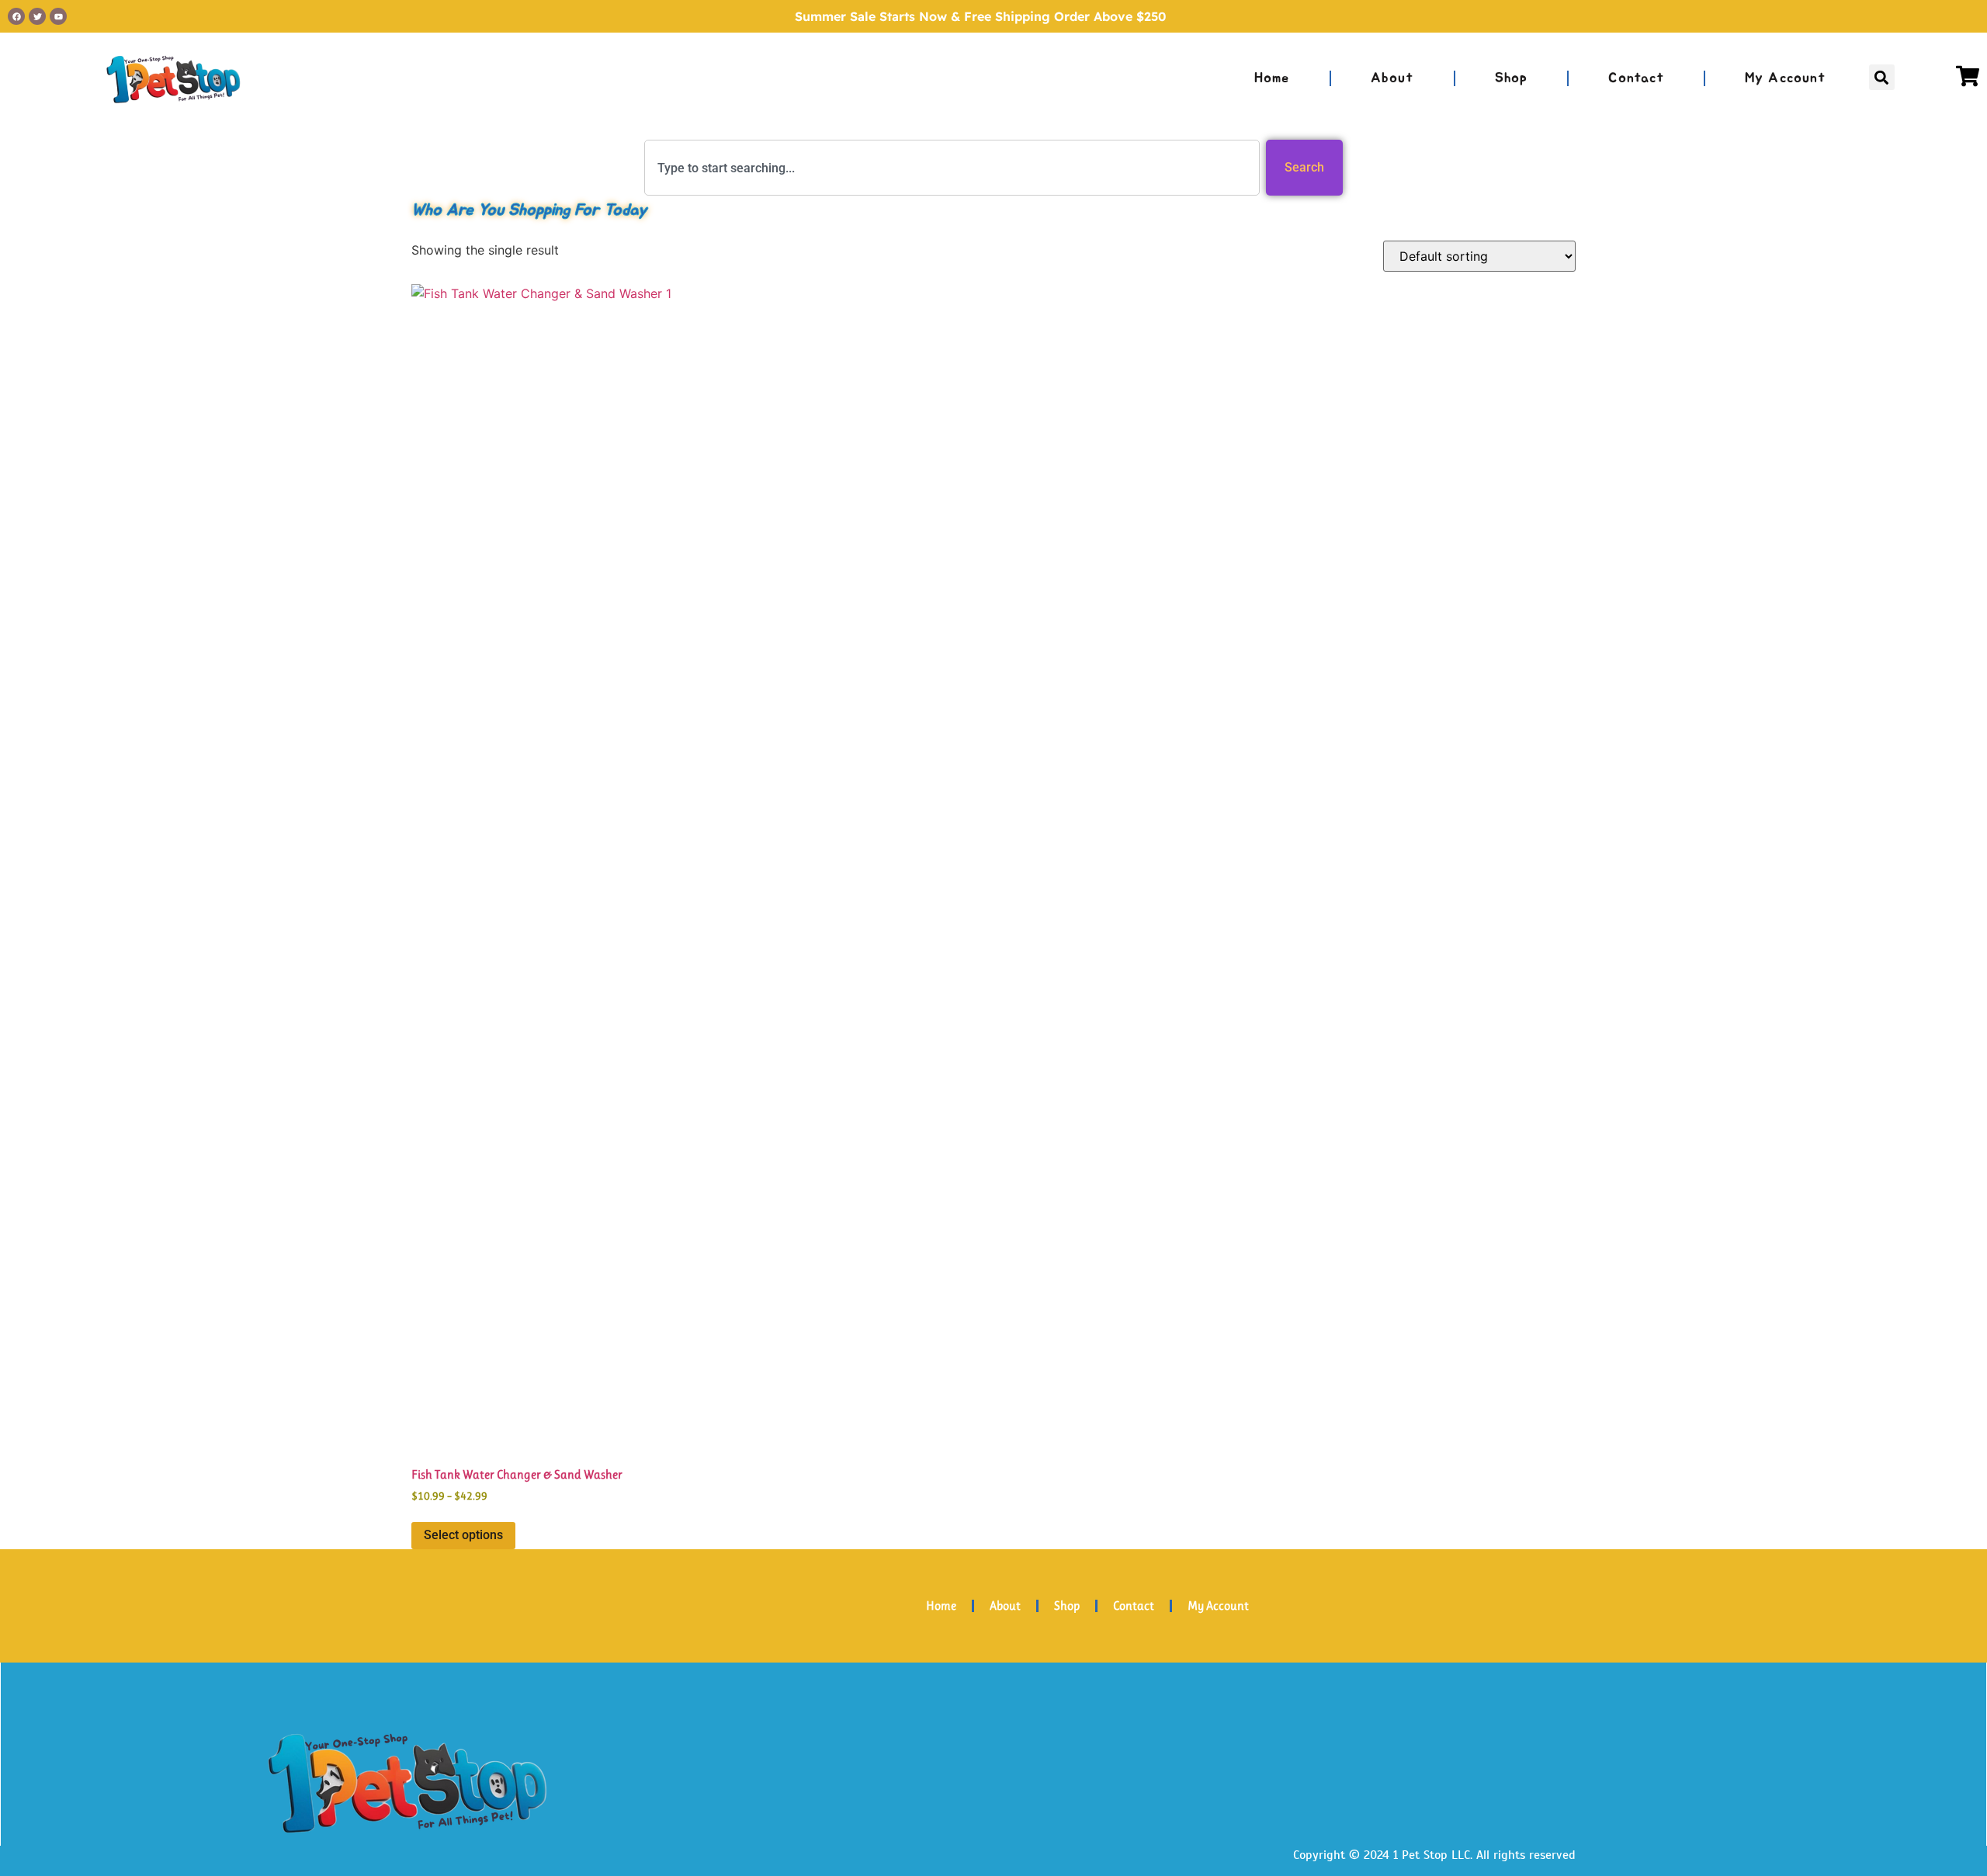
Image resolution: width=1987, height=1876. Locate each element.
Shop (1512, 78)
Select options (463, 1535)
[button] (1882, 77)
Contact (1636, 78)
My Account (1785, 78)
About (1392, 78)
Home (1272, 78)
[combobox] (952, 168)
